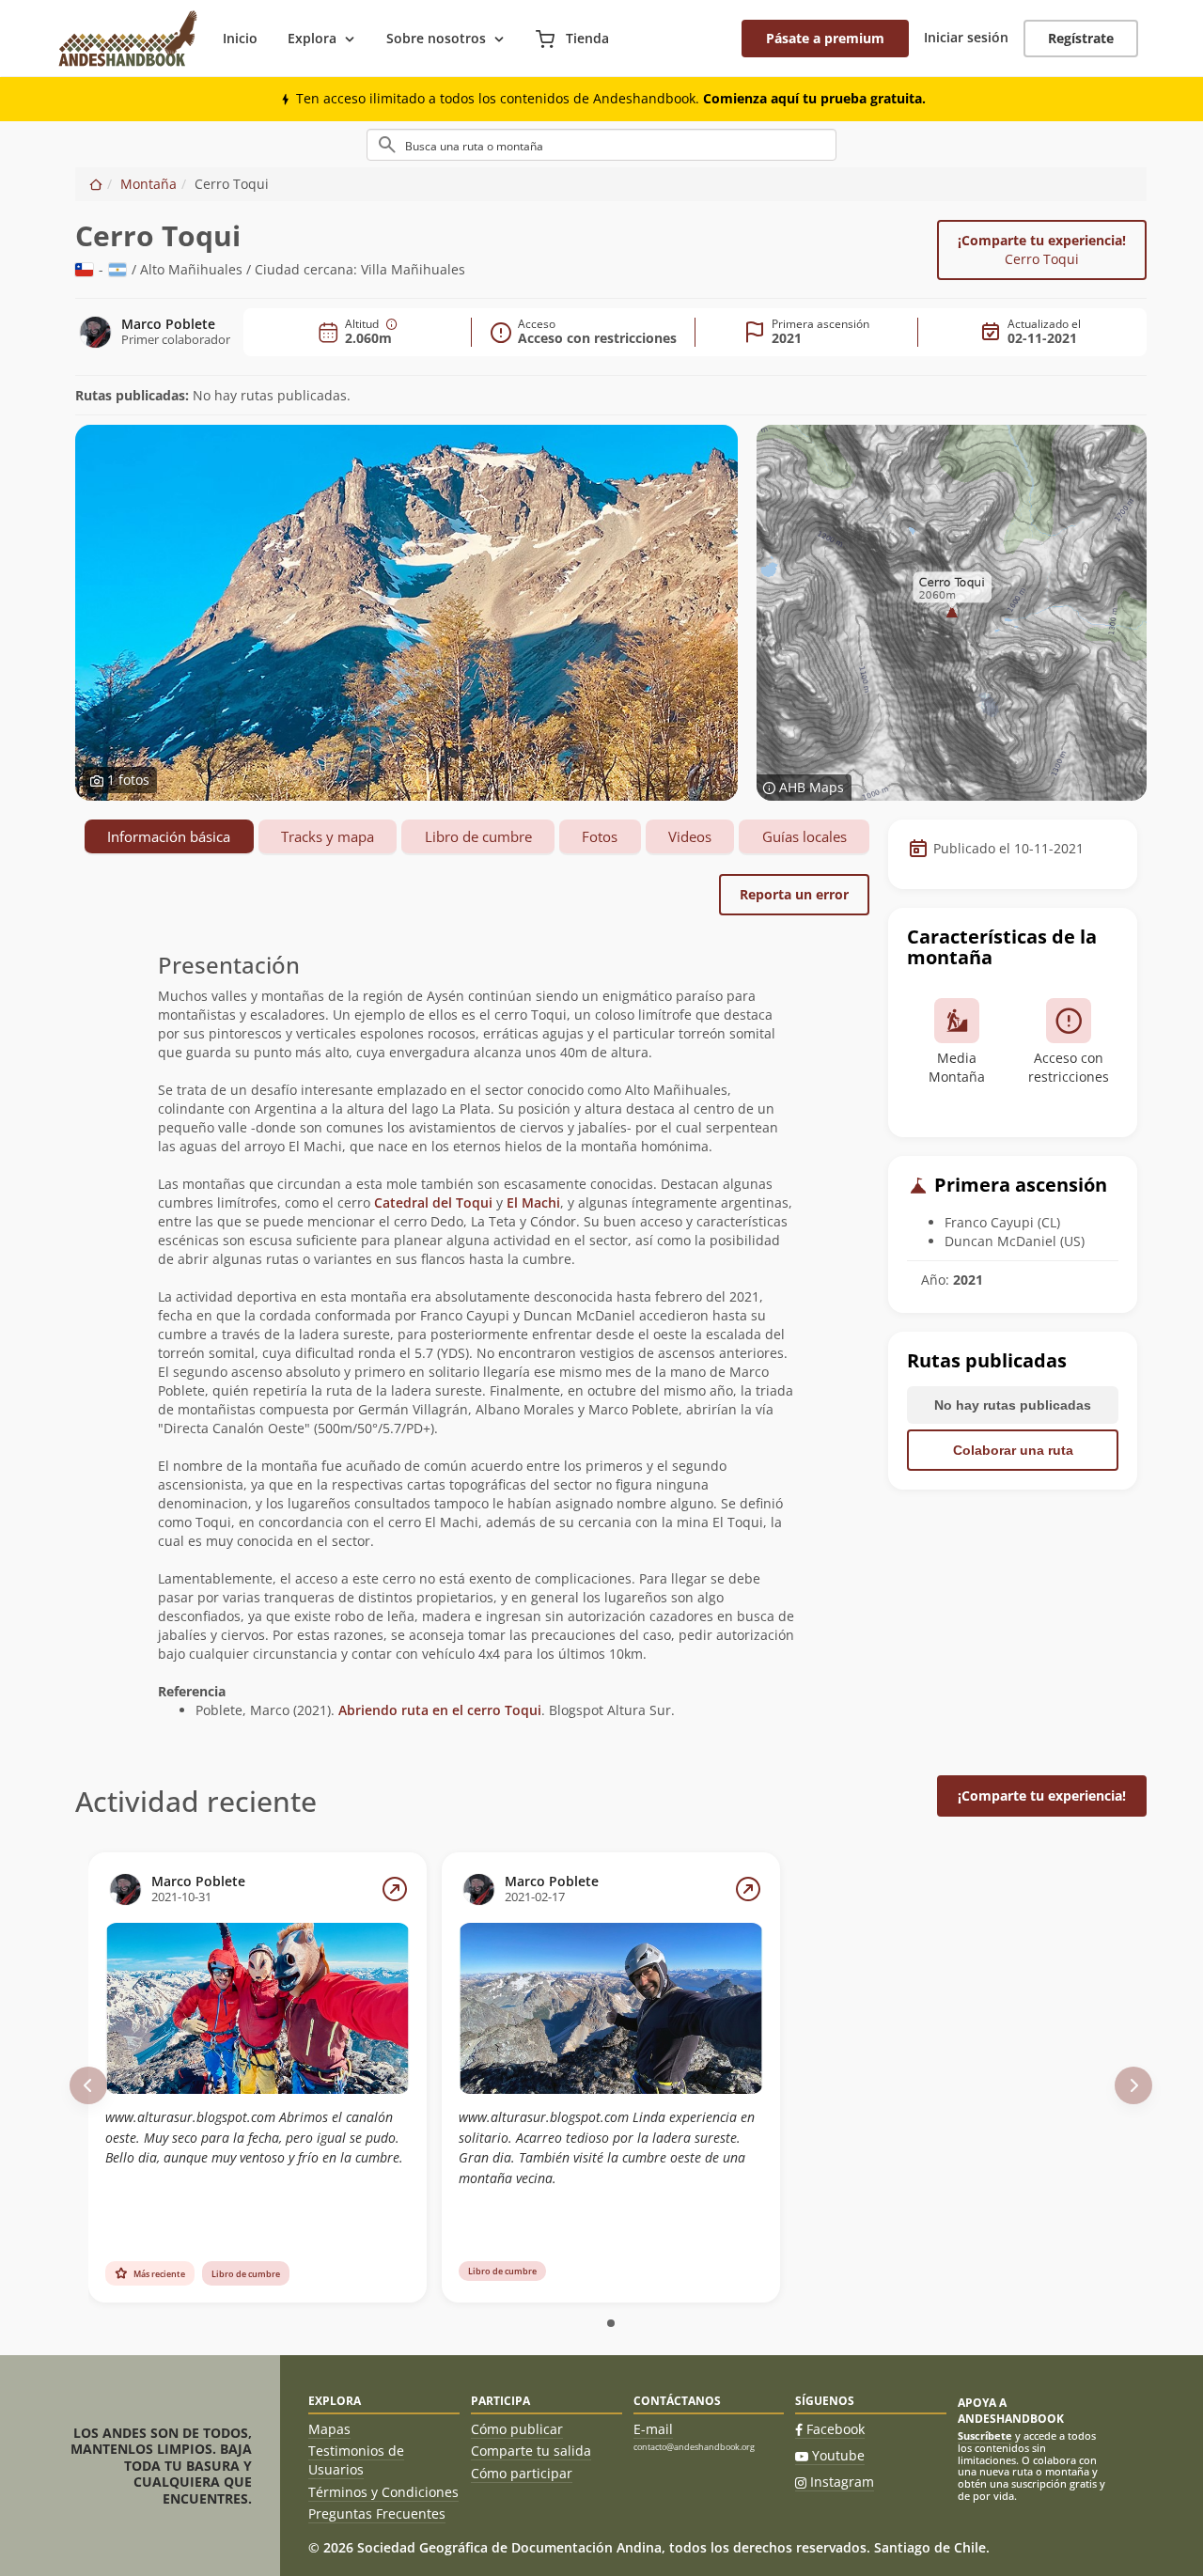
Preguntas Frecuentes (377, 2514)
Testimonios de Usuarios (356, 2460)
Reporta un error (794, 894)
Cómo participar (522, 2473)
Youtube (838, 2455)
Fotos (600, 836)
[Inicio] (96, 184)
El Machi (533, 1202)
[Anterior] (88, 2085)
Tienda (586, 38)
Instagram (842, 2482)
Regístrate (1081, 38)
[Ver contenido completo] (395, 1889)
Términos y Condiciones (383, 2492)
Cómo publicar (517, 2429)
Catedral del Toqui (433, 1202)
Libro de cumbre (478, 836)
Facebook (836, 2429)
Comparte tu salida (531, 2451)
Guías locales (805, 836)
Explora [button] (312, 38)
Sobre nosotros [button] (436, 38)
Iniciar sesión (966, 37)
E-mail (653, 2429)
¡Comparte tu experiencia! (1042, 250)
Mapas (329, 2429)
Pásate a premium (825, 38)
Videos (690, 836)
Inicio (240, 38)
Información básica (169, 836)
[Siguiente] (1133, 2085)
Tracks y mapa (328, 836)
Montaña (148, 184)
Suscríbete (985, 2435)
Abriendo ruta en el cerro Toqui (440, 1710)
